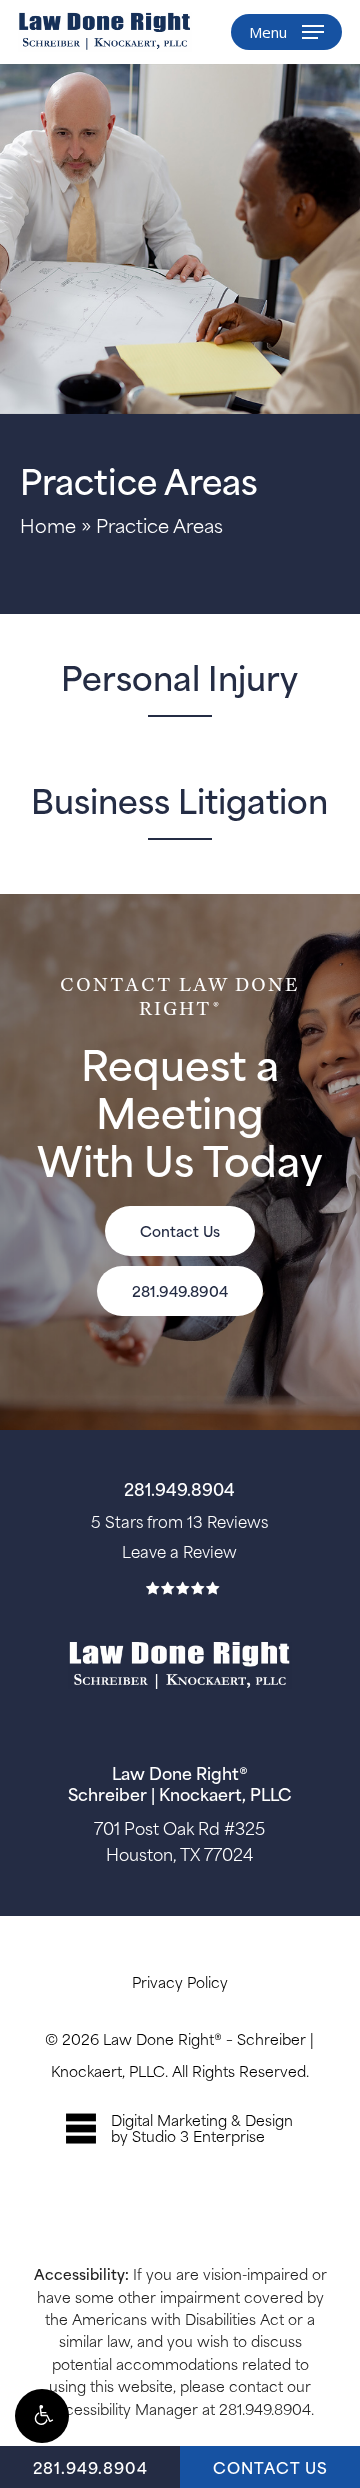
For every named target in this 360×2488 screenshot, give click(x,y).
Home (48, 524)
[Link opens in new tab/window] (180, 2129)
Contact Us (270, 2466)
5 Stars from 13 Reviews (179, 1520)
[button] (42, 2416)
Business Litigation (179, 798)
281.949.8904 (90, 2466)
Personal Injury (179, 675)
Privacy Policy (180, 1981)
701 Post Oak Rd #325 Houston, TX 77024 (179, 1840)
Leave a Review (179, 1550)
